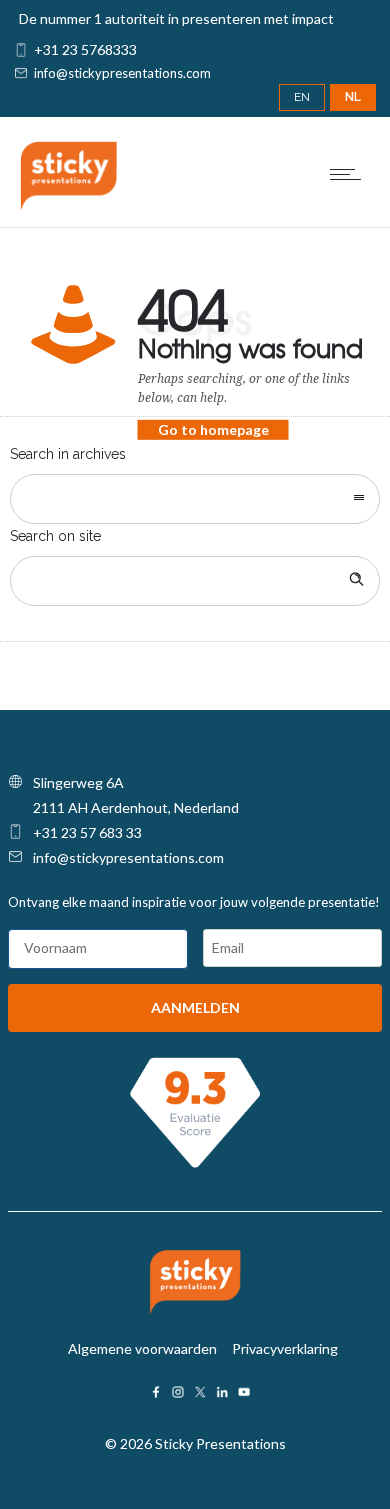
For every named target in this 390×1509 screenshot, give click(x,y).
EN (302, 97)
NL (353, 97)
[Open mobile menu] (350, 174)
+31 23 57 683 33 (87, 832)
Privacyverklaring (285, 1348)
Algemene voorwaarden (142, 1348)
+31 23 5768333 (85, 49)
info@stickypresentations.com (122, 73)
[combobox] (195, 499)
